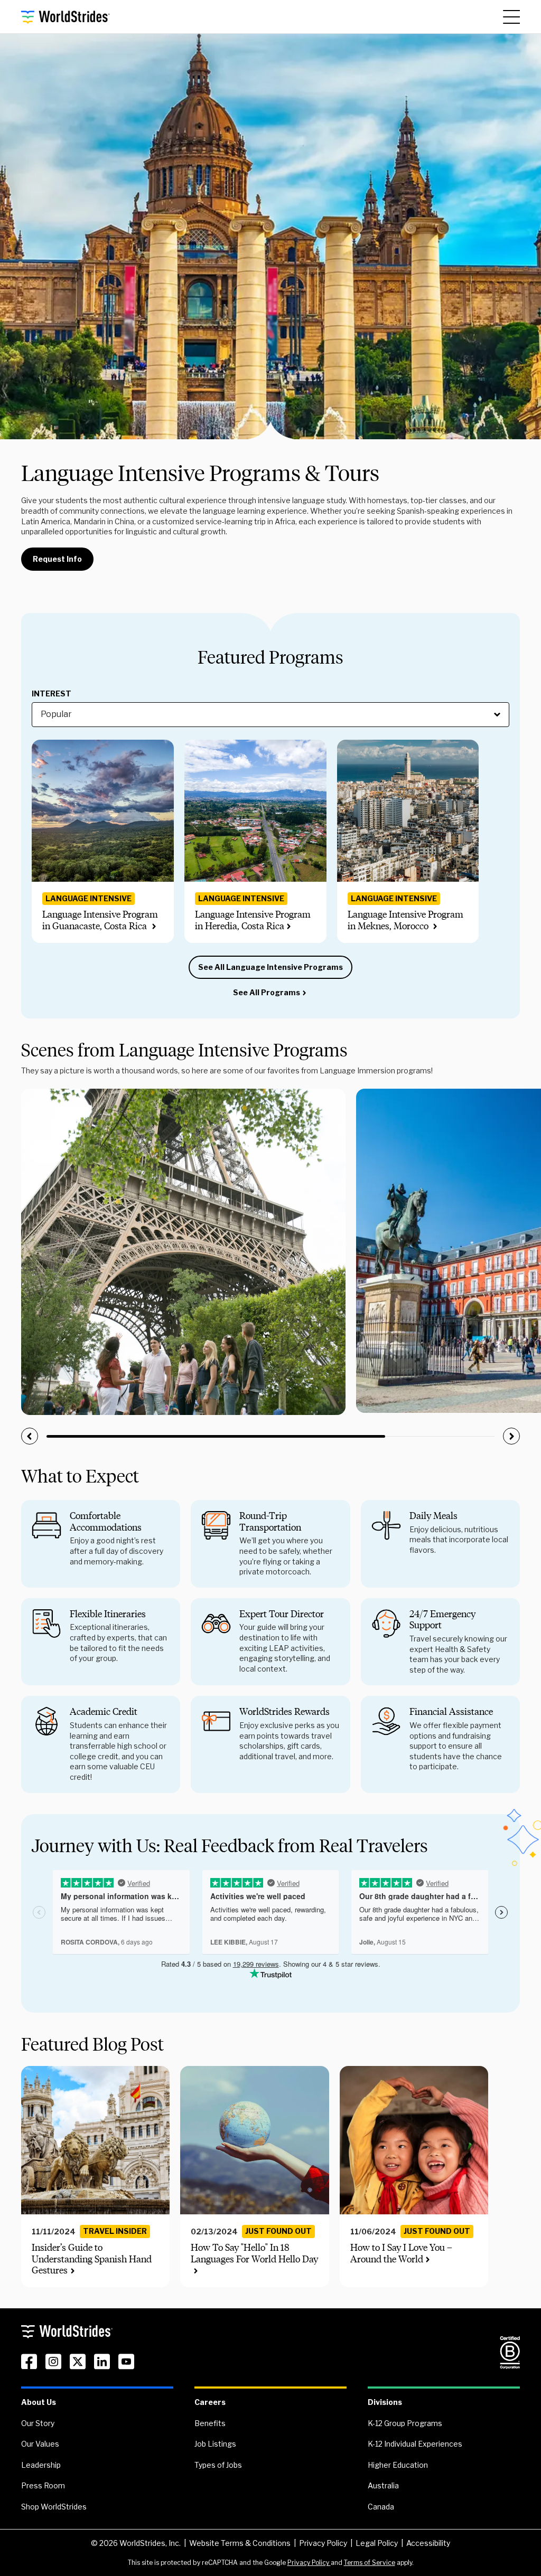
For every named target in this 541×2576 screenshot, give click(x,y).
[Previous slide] (30, 1436)
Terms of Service (370, 2563)
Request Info (57, 559)
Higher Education (398, 2465)
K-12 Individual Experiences (415, 2444)
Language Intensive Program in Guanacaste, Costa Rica (100, 920)
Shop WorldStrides (54, 2507)
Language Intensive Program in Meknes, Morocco (405, 920)
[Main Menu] (511, 17)
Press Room (43, 2485)
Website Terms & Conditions (240, 2543)
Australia (383, 2485)
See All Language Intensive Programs (270, 967)
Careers (210, 2402)
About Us (39, 2402)
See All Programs (267, 992)
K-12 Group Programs (405, 2423)
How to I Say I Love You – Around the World (401, 2253)
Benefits (210, 2423)
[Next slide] (511, 1436)
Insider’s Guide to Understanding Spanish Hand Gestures (92, 2259)
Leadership (41, 2465)
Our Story (38, 2423)
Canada (381, 2507)
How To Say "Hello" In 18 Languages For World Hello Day (254, 2253)
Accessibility (428, 2543)
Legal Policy (377, 2543)
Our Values (40, 2444)
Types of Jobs (218, 2465)
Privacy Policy (323, 2543)
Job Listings (215, 2444)
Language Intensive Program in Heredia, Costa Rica (253, 920)
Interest (52, 694)
